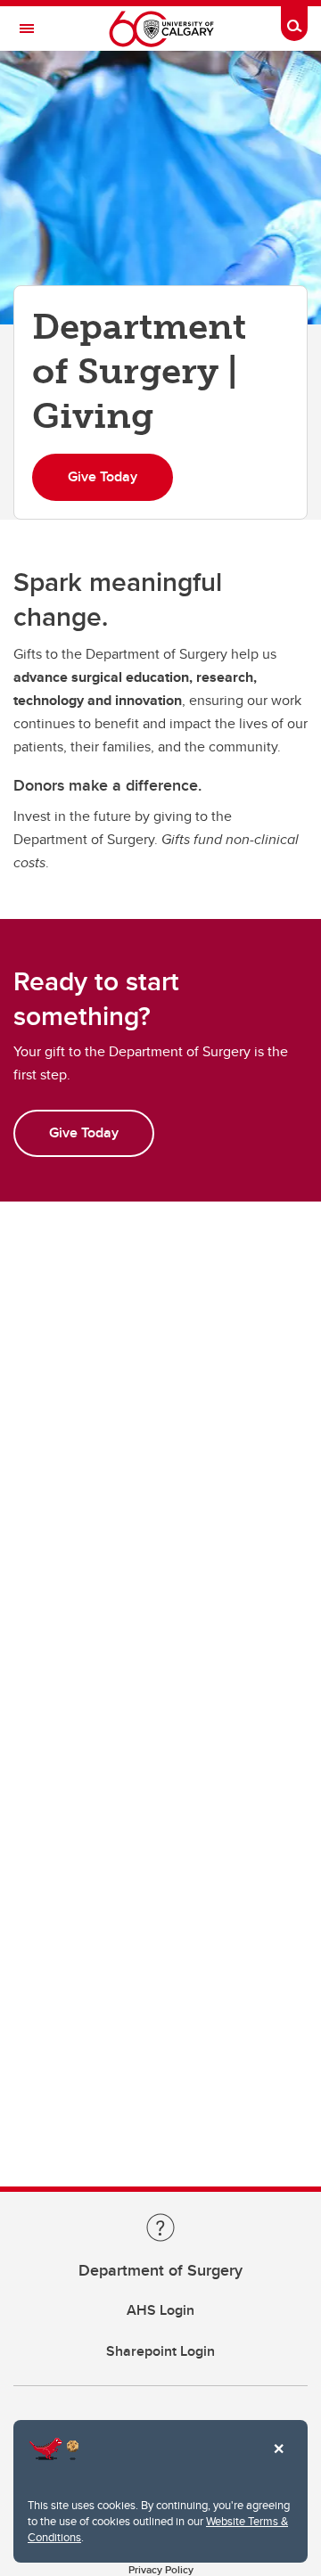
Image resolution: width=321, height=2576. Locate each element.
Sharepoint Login (160, 2351)
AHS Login (160, 2310)
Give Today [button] (103, 476)
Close (278, 2461)
